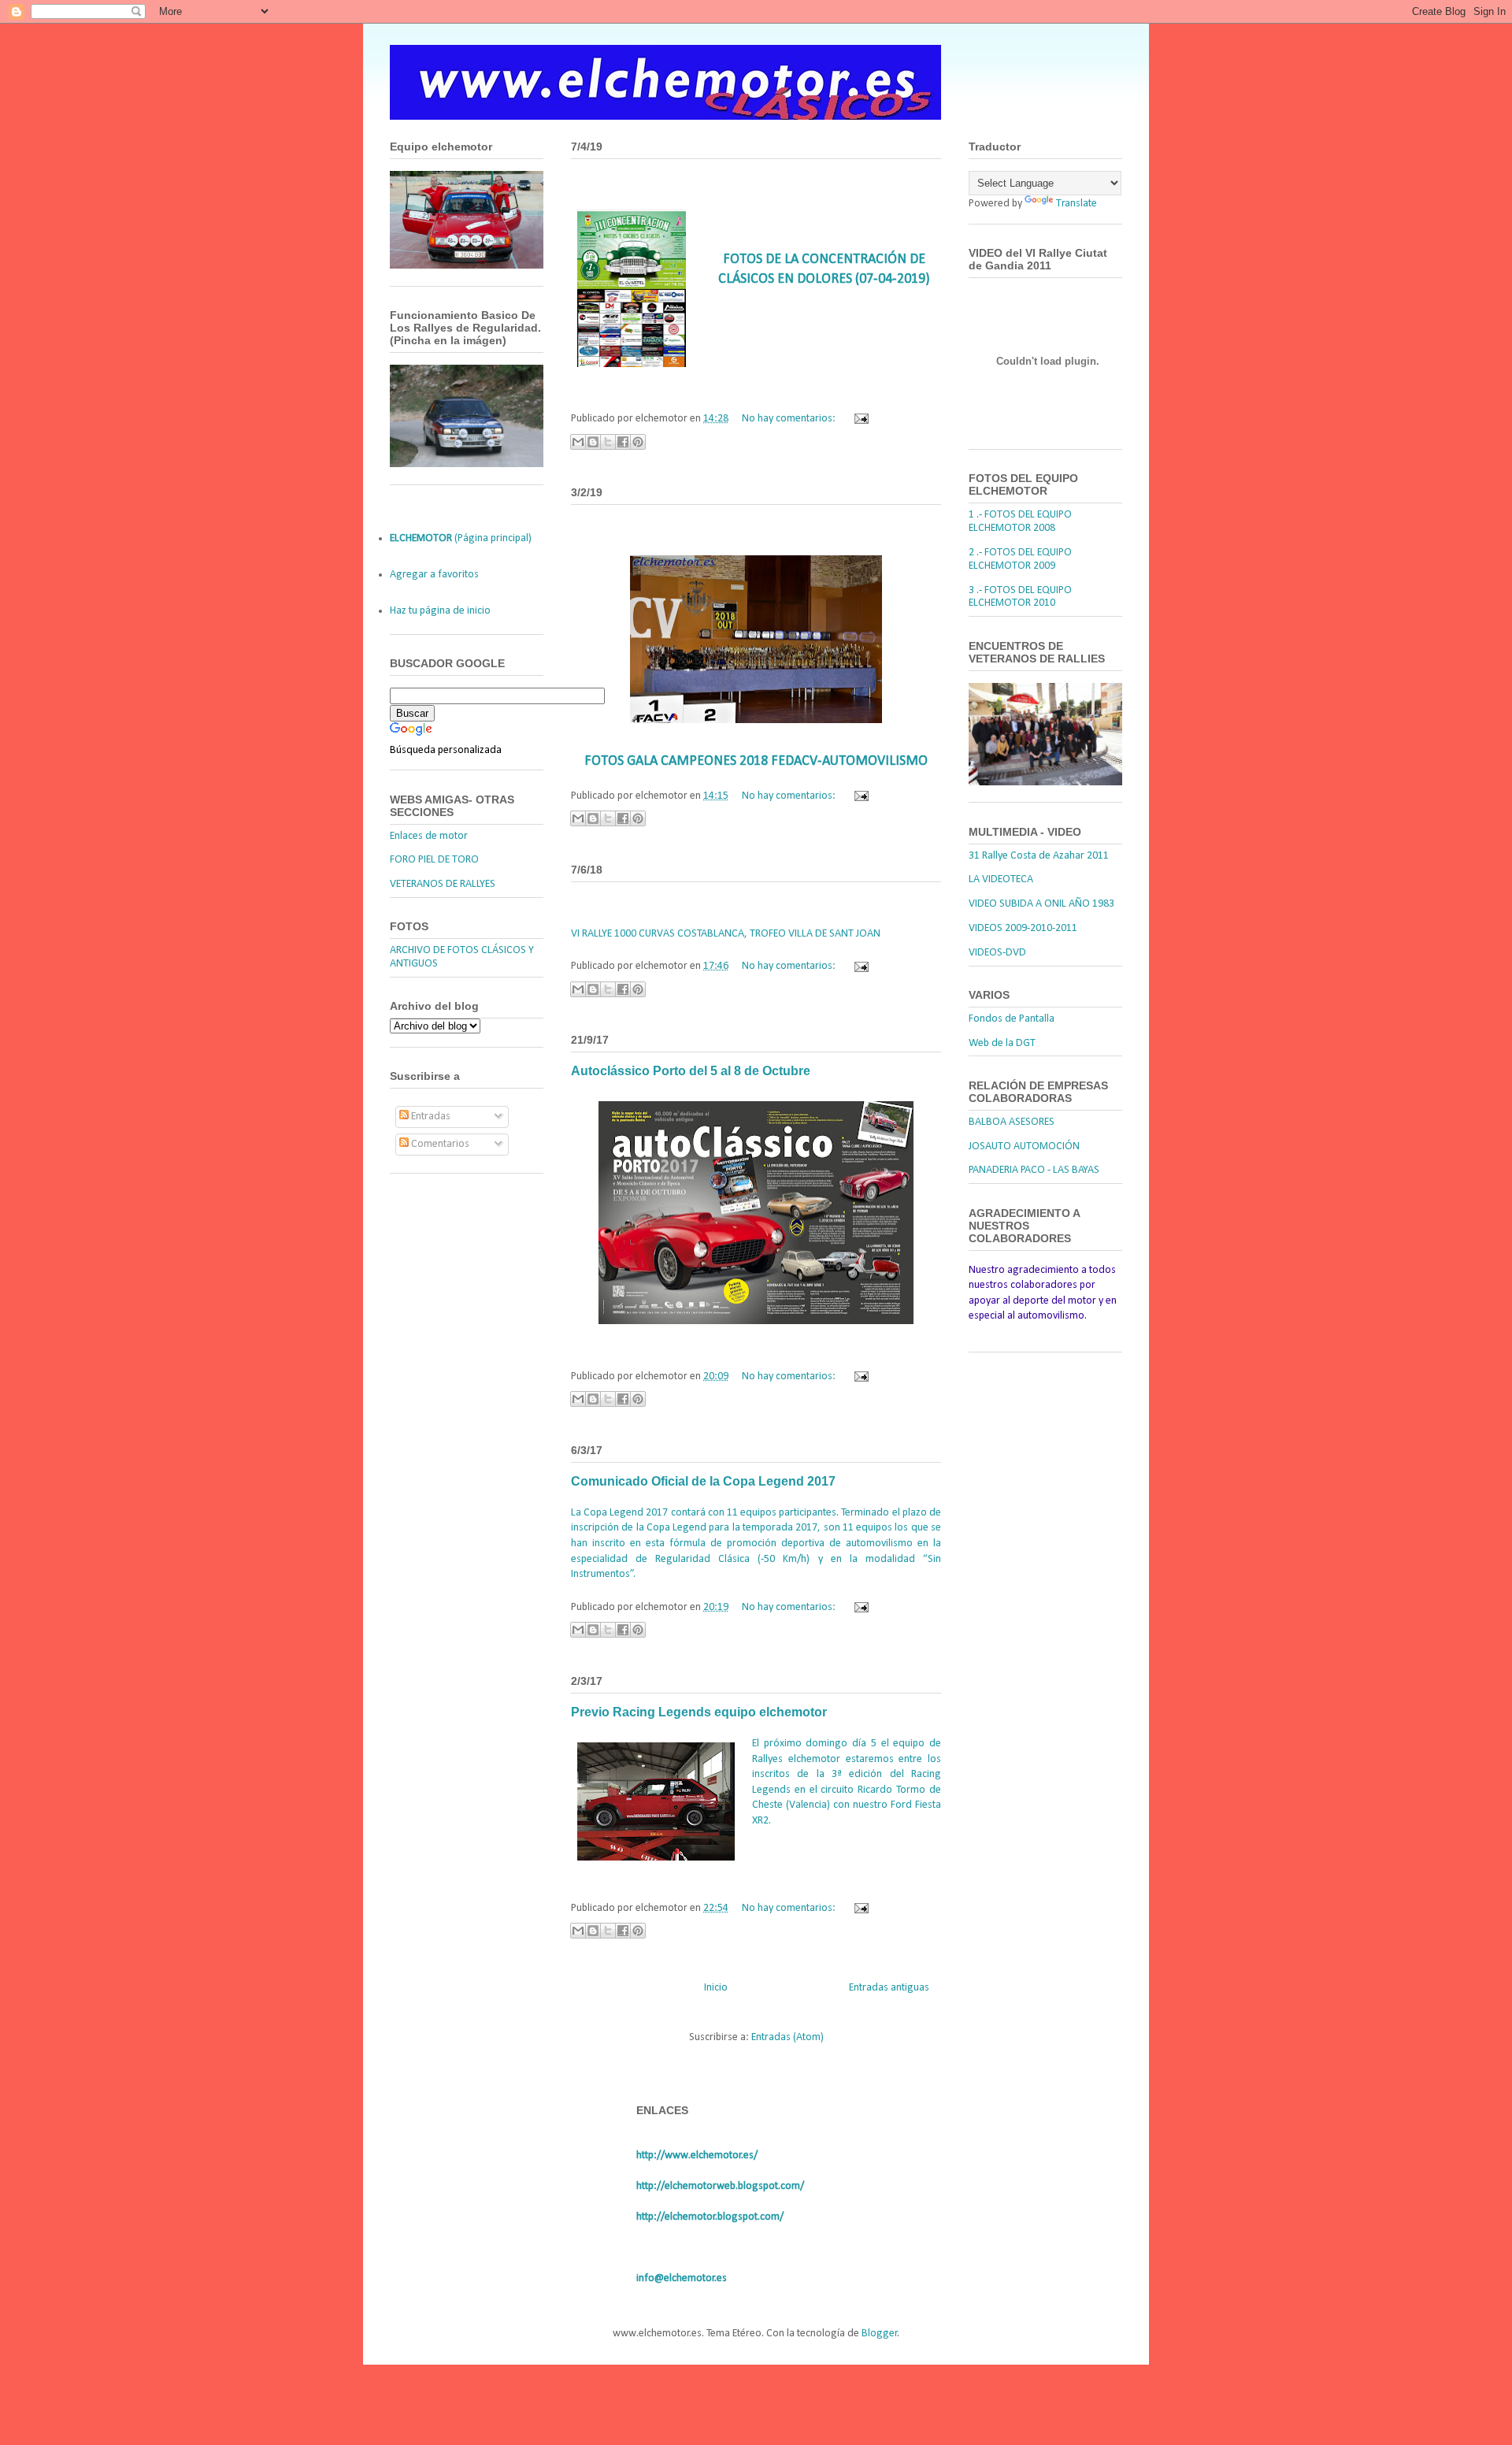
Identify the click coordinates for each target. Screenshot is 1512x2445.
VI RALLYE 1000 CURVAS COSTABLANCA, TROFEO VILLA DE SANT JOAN (726, 934)
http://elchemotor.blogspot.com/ (710, 2217)
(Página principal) (461, 538)
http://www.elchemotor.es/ (697, 2156)
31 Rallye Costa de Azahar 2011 (1039, 856)
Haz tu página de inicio (440, 611)
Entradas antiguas (889, 1988)
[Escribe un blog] (593, 442)
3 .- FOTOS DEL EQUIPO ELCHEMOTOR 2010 (1020, 597)
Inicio (716, 1988)
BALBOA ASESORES (1012, 1122)
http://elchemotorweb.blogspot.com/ (720, 2186)
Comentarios (439, 1144)
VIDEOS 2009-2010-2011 (1023, 928)
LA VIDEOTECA (1001, 879)
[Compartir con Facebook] (623, 442)
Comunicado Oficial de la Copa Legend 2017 (703, 1481)
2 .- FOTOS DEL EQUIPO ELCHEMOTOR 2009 (1020, 559)
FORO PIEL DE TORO (434, 860)
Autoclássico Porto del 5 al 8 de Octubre (691, 1071)
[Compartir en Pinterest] (638, 442)
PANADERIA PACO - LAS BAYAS (1034, 1170)
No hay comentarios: (790, 419)
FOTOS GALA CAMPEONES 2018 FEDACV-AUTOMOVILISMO (756, 761)
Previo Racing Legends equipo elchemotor (699, 1712)
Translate (1077, 204)
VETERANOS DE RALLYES (443, 884)
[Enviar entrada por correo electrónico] (859, 419)
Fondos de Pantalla (1012, 1019)
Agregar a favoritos (434, 575)
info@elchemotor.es (682, 2278)
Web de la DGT (1002, 1043)
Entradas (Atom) (787, 2037)
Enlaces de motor (429, 836)
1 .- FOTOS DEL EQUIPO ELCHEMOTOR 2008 (1020, 521)
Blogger (880, 2334)
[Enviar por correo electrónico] (578, 442)
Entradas (430, 1117)
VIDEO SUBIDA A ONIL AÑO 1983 (1041, 904)
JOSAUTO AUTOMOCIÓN (1024, 1146)
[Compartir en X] (608, 442)
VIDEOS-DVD (997, 953)
